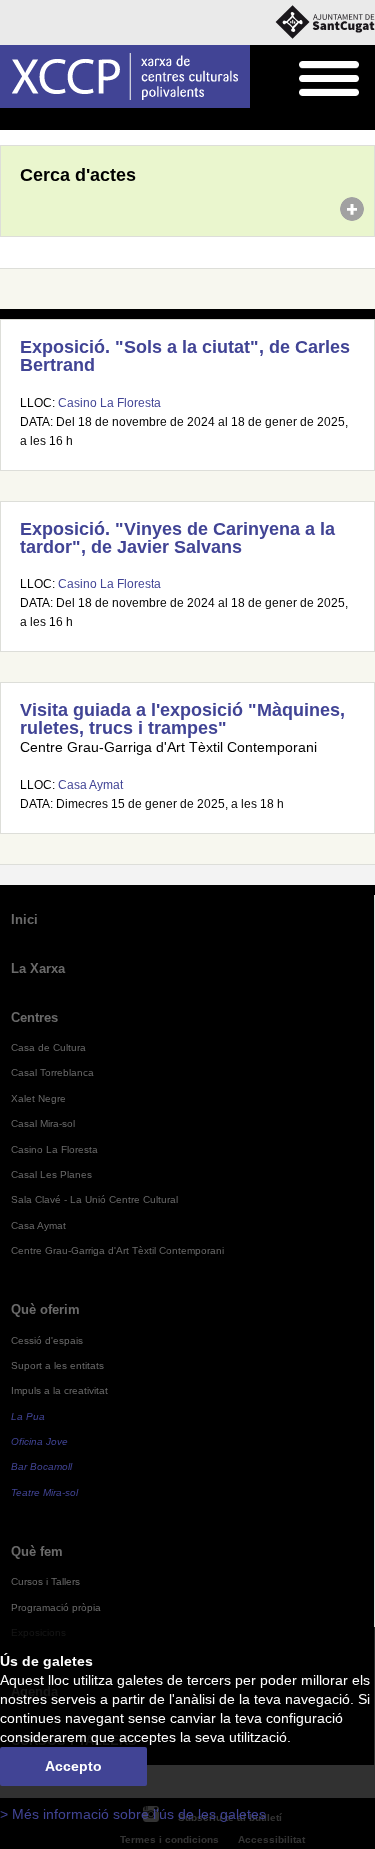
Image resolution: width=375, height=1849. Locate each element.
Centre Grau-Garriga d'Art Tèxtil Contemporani (117, 1250)
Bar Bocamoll (41, 1466)
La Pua (28, 1416)
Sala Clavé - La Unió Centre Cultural (94, 1199)
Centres (34, 1017)
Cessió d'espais (47, 1340)
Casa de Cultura (48, 1047)
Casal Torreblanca (52, 1072)
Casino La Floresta (109, 403)
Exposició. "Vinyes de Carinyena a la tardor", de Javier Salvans (177, 538)
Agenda (54, 120)
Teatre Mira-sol (44, 1492)
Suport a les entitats (57, 1365)
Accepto (73, 1766)
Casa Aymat (90, 785)
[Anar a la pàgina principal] (125, 76)
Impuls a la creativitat (59, 1390)
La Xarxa (38, 968)
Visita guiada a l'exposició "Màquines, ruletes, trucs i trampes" (182, 719)
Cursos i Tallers (45, 1581)
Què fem (37, 1551)
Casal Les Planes (51, 1174)
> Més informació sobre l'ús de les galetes (133, 1814)
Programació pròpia (56, 1607)
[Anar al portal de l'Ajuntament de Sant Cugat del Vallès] (325, 22)
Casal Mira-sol (43, 1123)
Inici (11, 120)
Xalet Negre (38, 1098)
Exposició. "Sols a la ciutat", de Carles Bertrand (185, 356)
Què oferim (45, 1309)
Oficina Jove (39, 1441)
